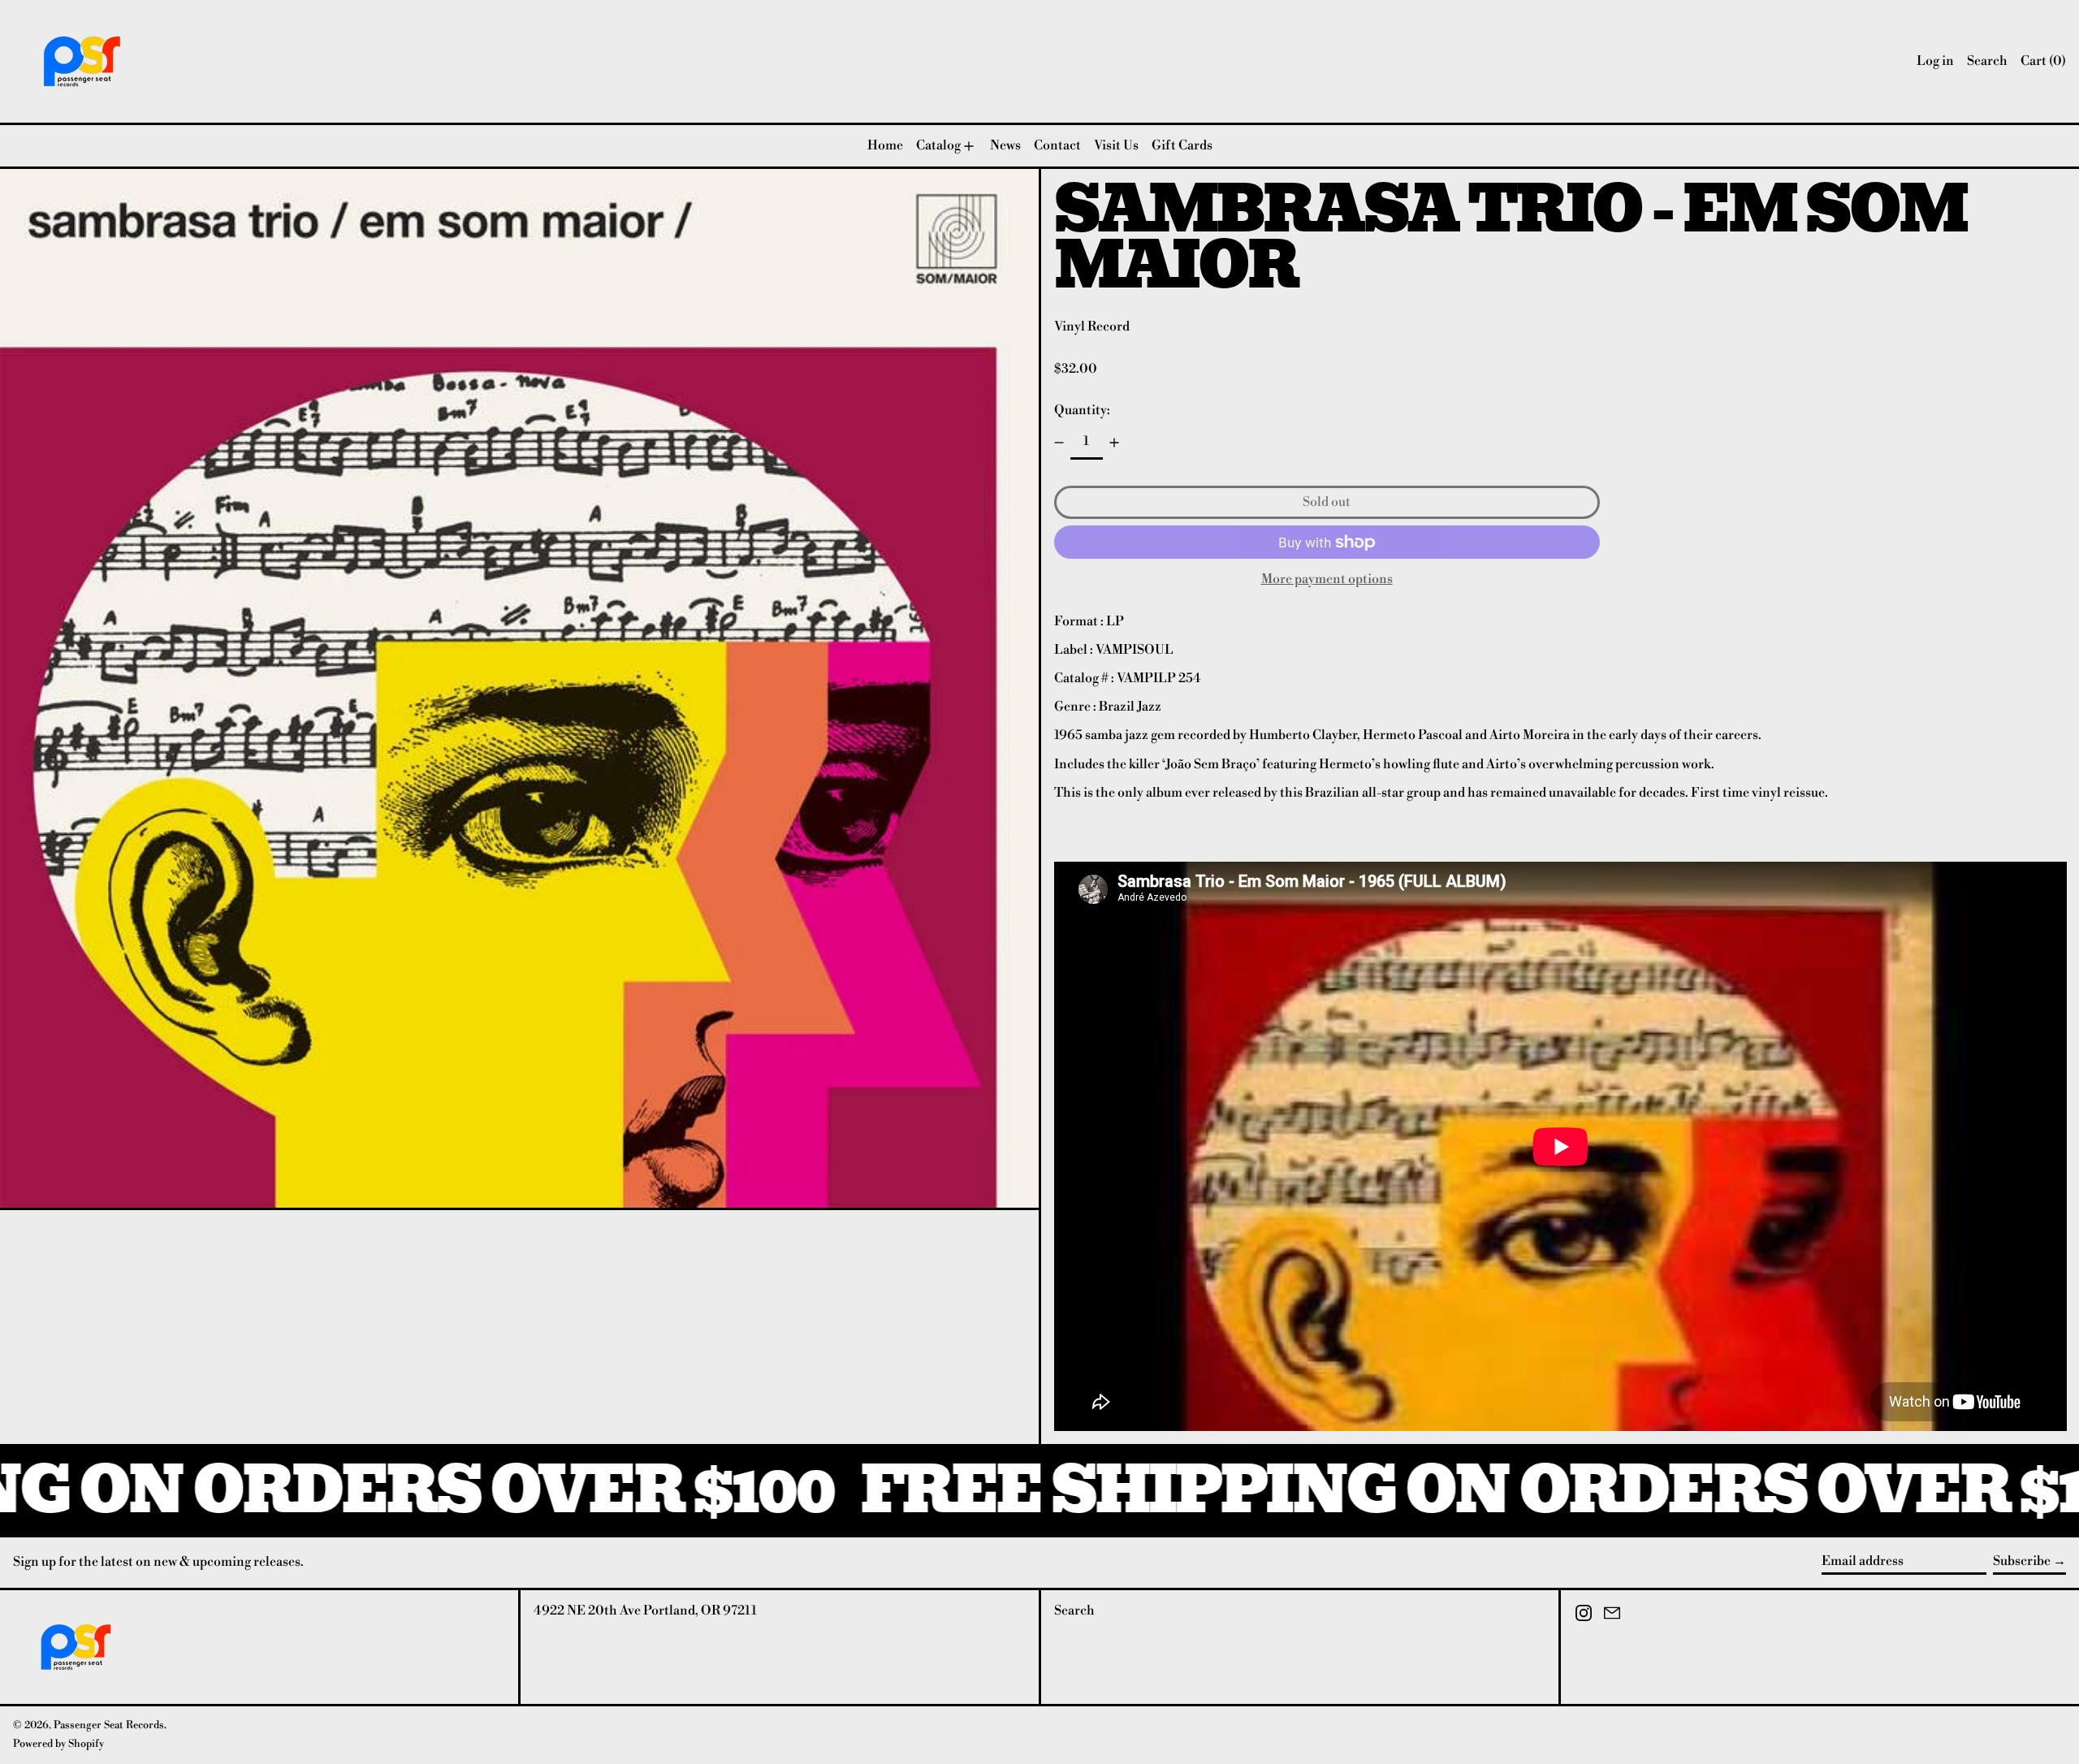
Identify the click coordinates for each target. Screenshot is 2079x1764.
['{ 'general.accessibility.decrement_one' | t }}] (1059, 443)
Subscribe (2022, 1561)
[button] (1987, 61)
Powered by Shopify (58, 1744)
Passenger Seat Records (109, 1725)
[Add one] (1114, 443)
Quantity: (1082, 410)
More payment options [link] (1327, 579)
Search (1074, 1611)
